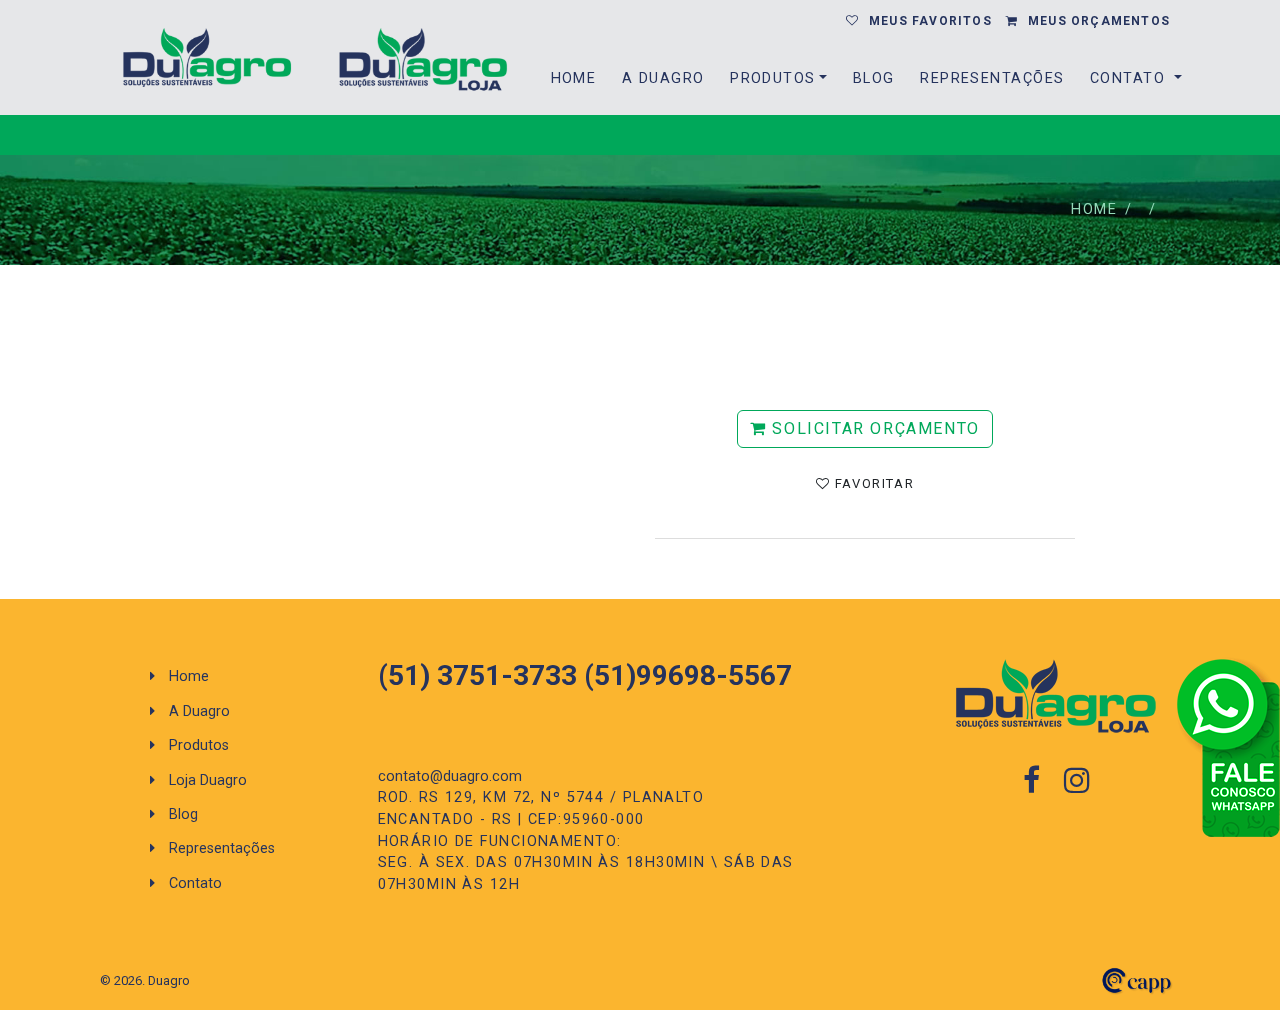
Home (574, 78)
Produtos (773, 78)
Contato (1130, 78)
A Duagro (663, 78)
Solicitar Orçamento (873, 428)
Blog (874, 78)
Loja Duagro (206, 780)
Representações (992, 78)
